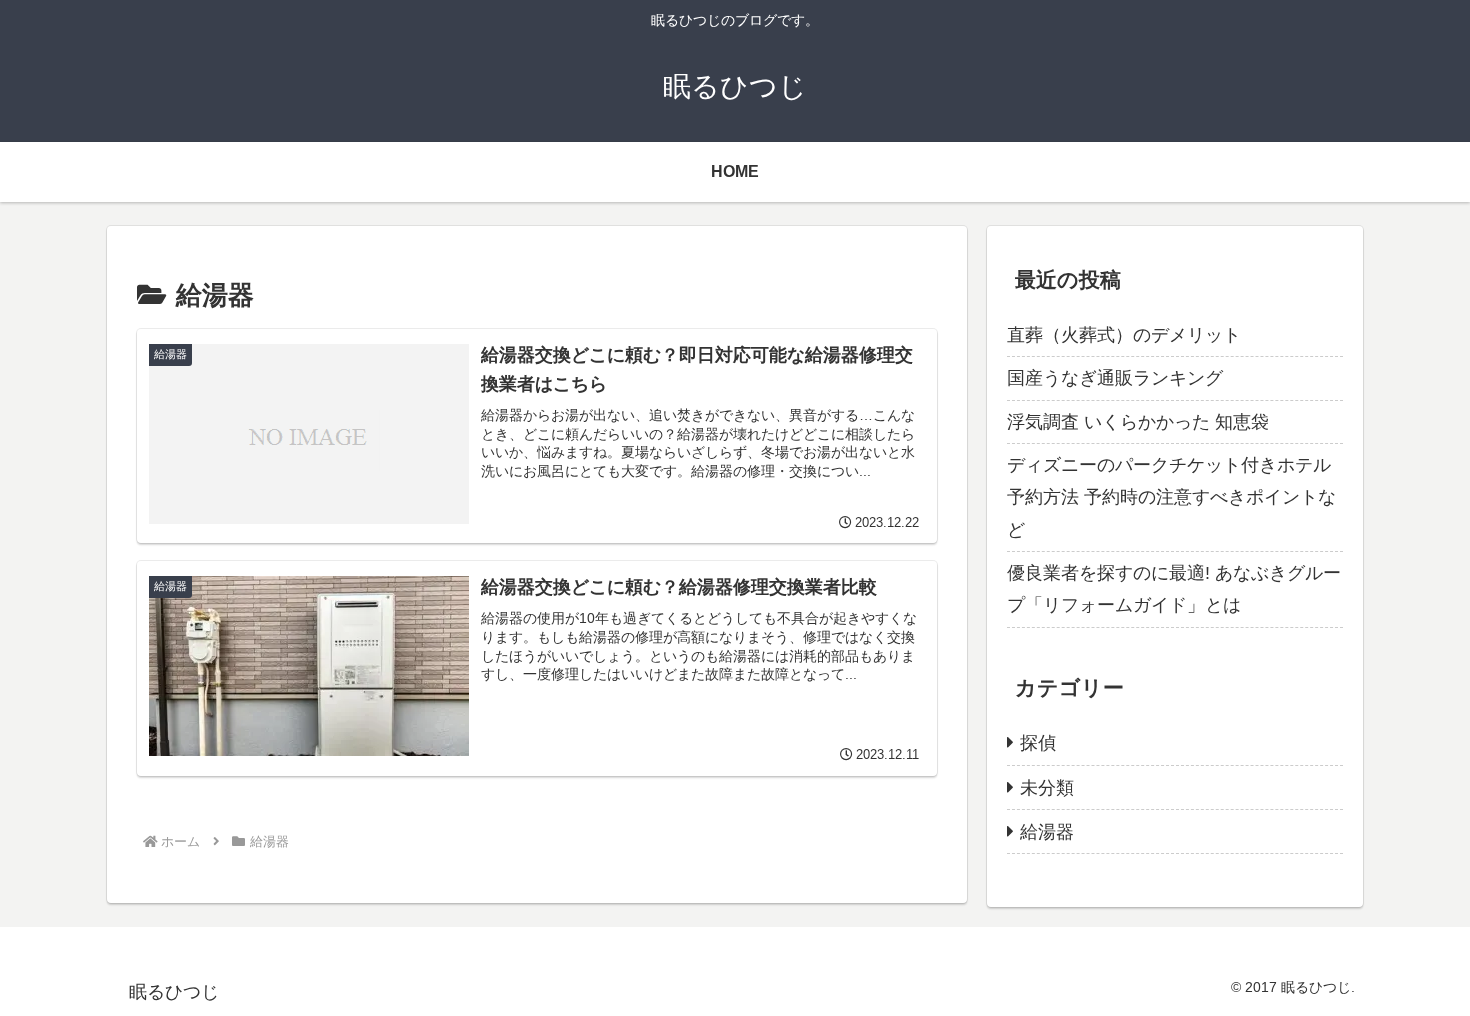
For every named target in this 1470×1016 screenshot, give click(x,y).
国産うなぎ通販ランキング (1115, 378)
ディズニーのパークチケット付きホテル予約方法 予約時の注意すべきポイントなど (1171, 497)
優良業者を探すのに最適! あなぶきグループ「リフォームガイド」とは (1174, 589)
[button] (309, 666)
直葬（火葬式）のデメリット (1124, 335)
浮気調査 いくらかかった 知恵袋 (1138, 422)
